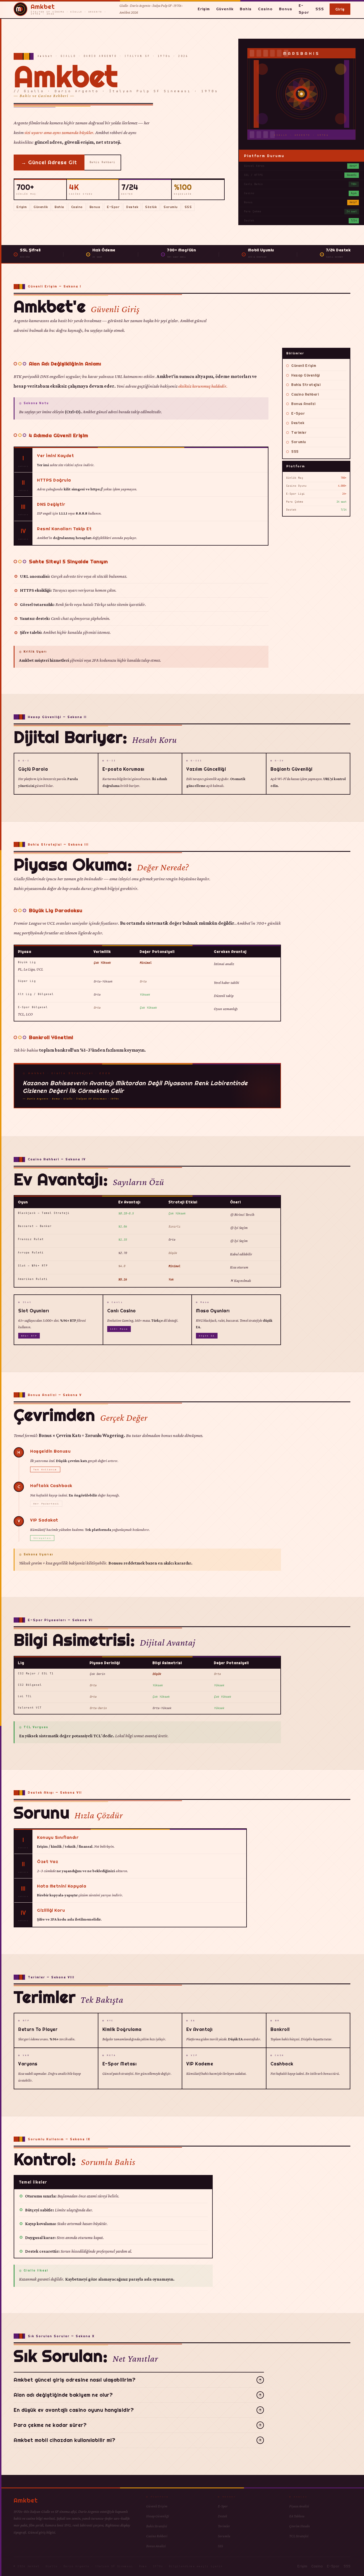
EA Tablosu (297, 2516)
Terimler (299, 432)
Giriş (340, 9)
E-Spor (304, 9)
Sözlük (151, 207)
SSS (320, 9)
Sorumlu (171, 207)
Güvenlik (225, 9)
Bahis (246, 9)
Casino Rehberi (305, 394)
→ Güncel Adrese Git (49, 162)
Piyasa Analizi (299, 2506)
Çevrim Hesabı (300, 2526)
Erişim (204, 9)
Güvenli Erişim (304, 366)
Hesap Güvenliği (306, 375)
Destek (132, 207)
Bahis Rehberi (103, 162)
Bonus (286, 9)
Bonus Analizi (303, 404)
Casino (265, 9)
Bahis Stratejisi (306, 385)
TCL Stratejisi (299, 2536)
